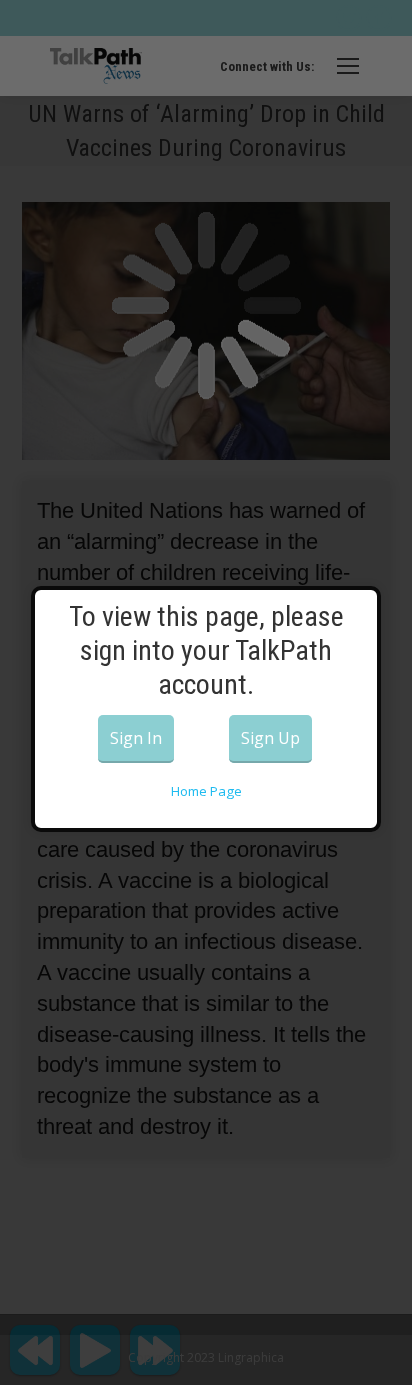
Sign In (136, 738)
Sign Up (270, 738)
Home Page (206, 791)
